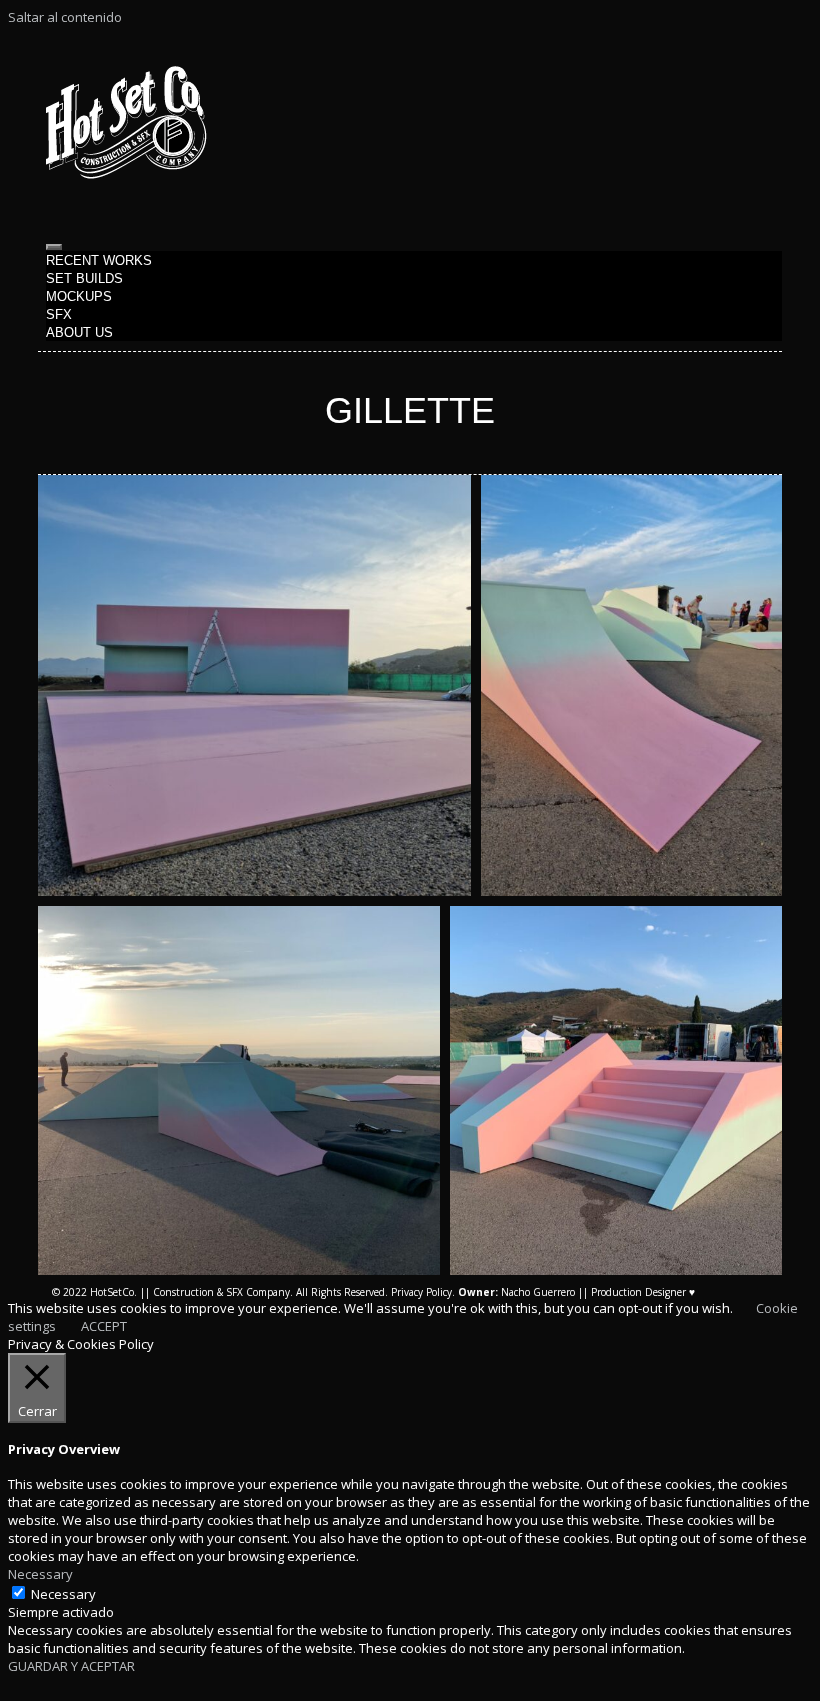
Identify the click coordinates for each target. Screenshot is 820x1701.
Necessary (63, 1594)
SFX (59, 314)
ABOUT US (79, 332)
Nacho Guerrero (516, 1292)
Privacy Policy (421, 1292)
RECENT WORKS (99, 260)
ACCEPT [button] (104, 1326)
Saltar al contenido (65, 17)
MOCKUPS (79, 296)
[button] (254, 685)
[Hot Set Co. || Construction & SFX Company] (126, 174)
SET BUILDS (84, 278)
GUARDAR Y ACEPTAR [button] (71, 1666)
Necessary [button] (40, 1574)
